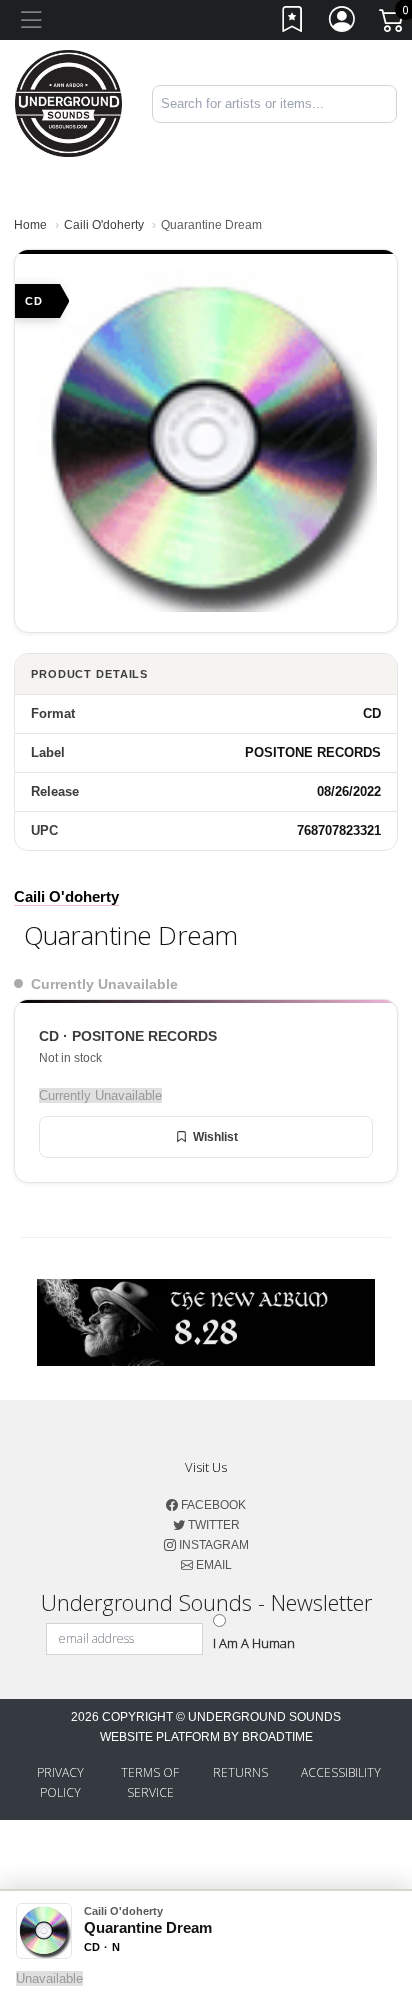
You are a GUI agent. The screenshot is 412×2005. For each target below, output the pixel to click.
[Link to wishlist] (293, 23)
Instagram (212, 1545)
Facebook (212, 1505)
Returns (240, 1772)
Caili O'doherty (104, 225)
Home (30, 225)
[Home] (68, 102)
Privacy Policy (60, 1782)
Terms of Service (150, 1782)
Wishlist (215, 1137)
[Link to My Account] (343, 23)
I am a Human (254, 1643)
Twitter (212, 1525)
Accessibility (341, 1772)
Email (212, 1565)
